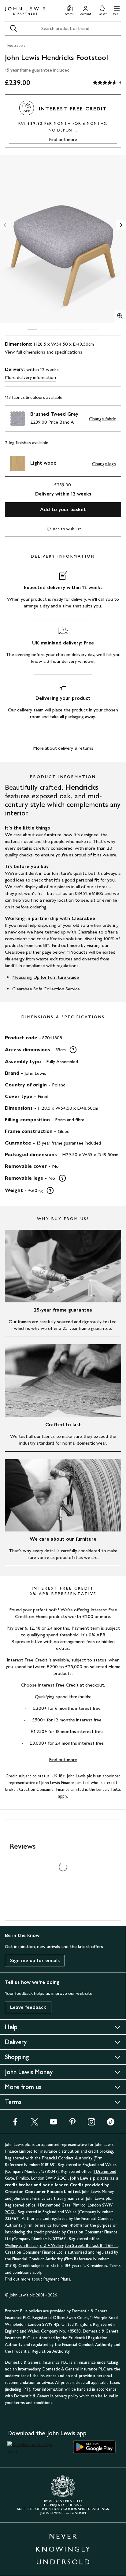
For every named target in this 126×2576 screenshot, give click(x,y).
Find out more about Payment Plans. (38, 2279)
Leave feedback (28, 2007)
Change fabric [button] (102, 419)
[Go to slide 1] (32, 329)
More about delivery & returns (63, 748)
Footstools (16, 46)
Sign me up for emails (35, 1960)
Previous (5, 225)
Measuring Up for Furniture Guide (46, 977)
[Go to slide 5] (81, 329)
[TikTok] (111, 2124)
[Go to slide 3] (57, 329)
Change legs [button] (104, 464)
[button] (117, 10)
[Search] (13, 28)
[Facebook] (15, 2124)
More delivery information (30, 377)
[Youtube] (54, 2124)
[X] (35, 2124)
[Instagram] (91, 2124)
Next (121, 225)
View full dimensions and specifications (44, 352)
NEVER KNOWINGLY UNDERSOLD (63, 2549)
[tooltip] (73, 1050)
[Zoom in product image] (120, 317)
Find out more (63, 139)
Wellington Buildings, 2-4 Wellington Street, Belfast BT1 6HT (61, 2246)
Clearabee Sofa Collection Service (46, 989)
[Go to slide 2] (45, 329)
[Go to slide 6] (94, 329)
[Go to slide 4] (69, 329)
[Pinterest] (72, 2124)
